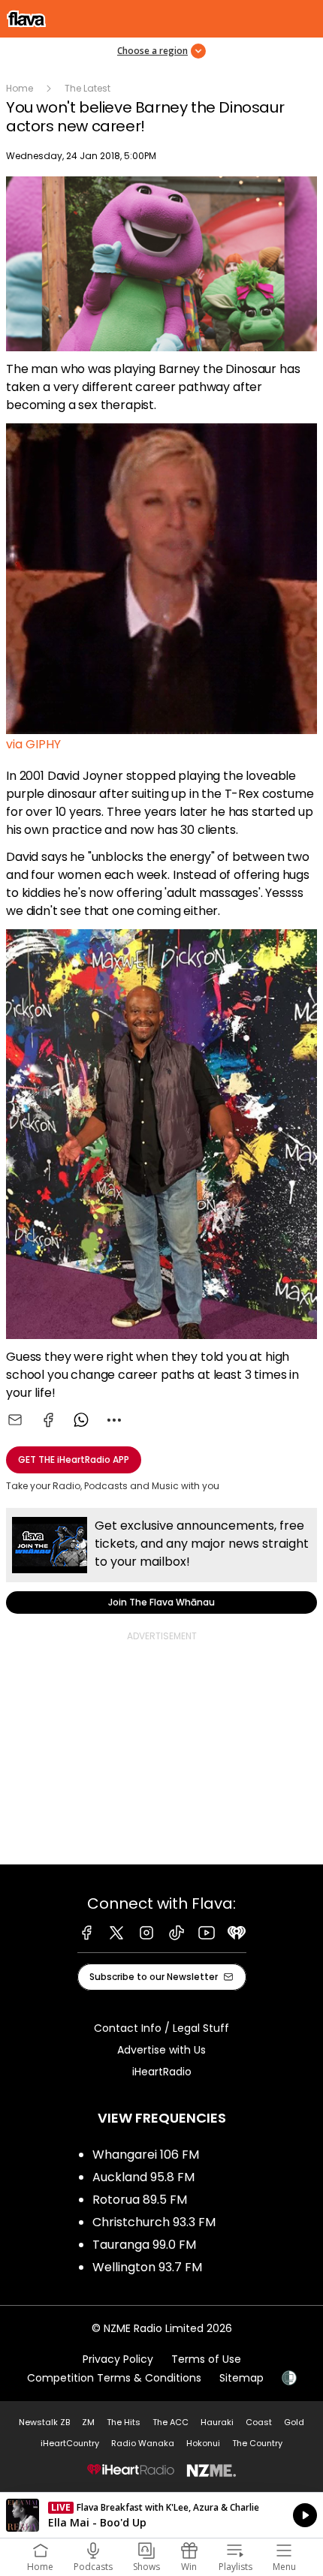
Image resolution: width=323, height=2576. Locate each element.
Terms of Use (206, 2359)
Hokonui (203, 2443)
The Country (257, 2443)
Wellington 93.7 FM (147, 2267)
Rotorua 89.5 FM (140, 2200)
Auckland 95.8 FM (143, 2177)
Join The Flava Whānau (161, 1561)
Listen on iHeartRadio (161, 2515)
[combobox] (114, 1420)
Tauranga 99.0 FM (144, 2245)
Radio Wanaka (143, 2443)
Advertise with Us (161, 2050)
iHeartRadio (162, 2072)
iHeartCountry (70, 2443)
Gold (294, 2422)
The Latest (88, 88)
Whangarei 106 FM (146, 2155)
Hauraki (217, 2422)
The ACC (171, 2422)
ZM (88, 2422)
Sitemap (241, 2378)
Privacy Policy (118, 2359)
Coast (259, 2422)
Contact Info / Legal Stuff (161, 2028)
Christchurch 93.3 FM (154, 2222)
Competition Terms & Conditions (114, 2378)
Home (20, 88)
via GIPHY (33, 744)
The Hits (124, 2422)
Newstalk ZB (44, 2422)
